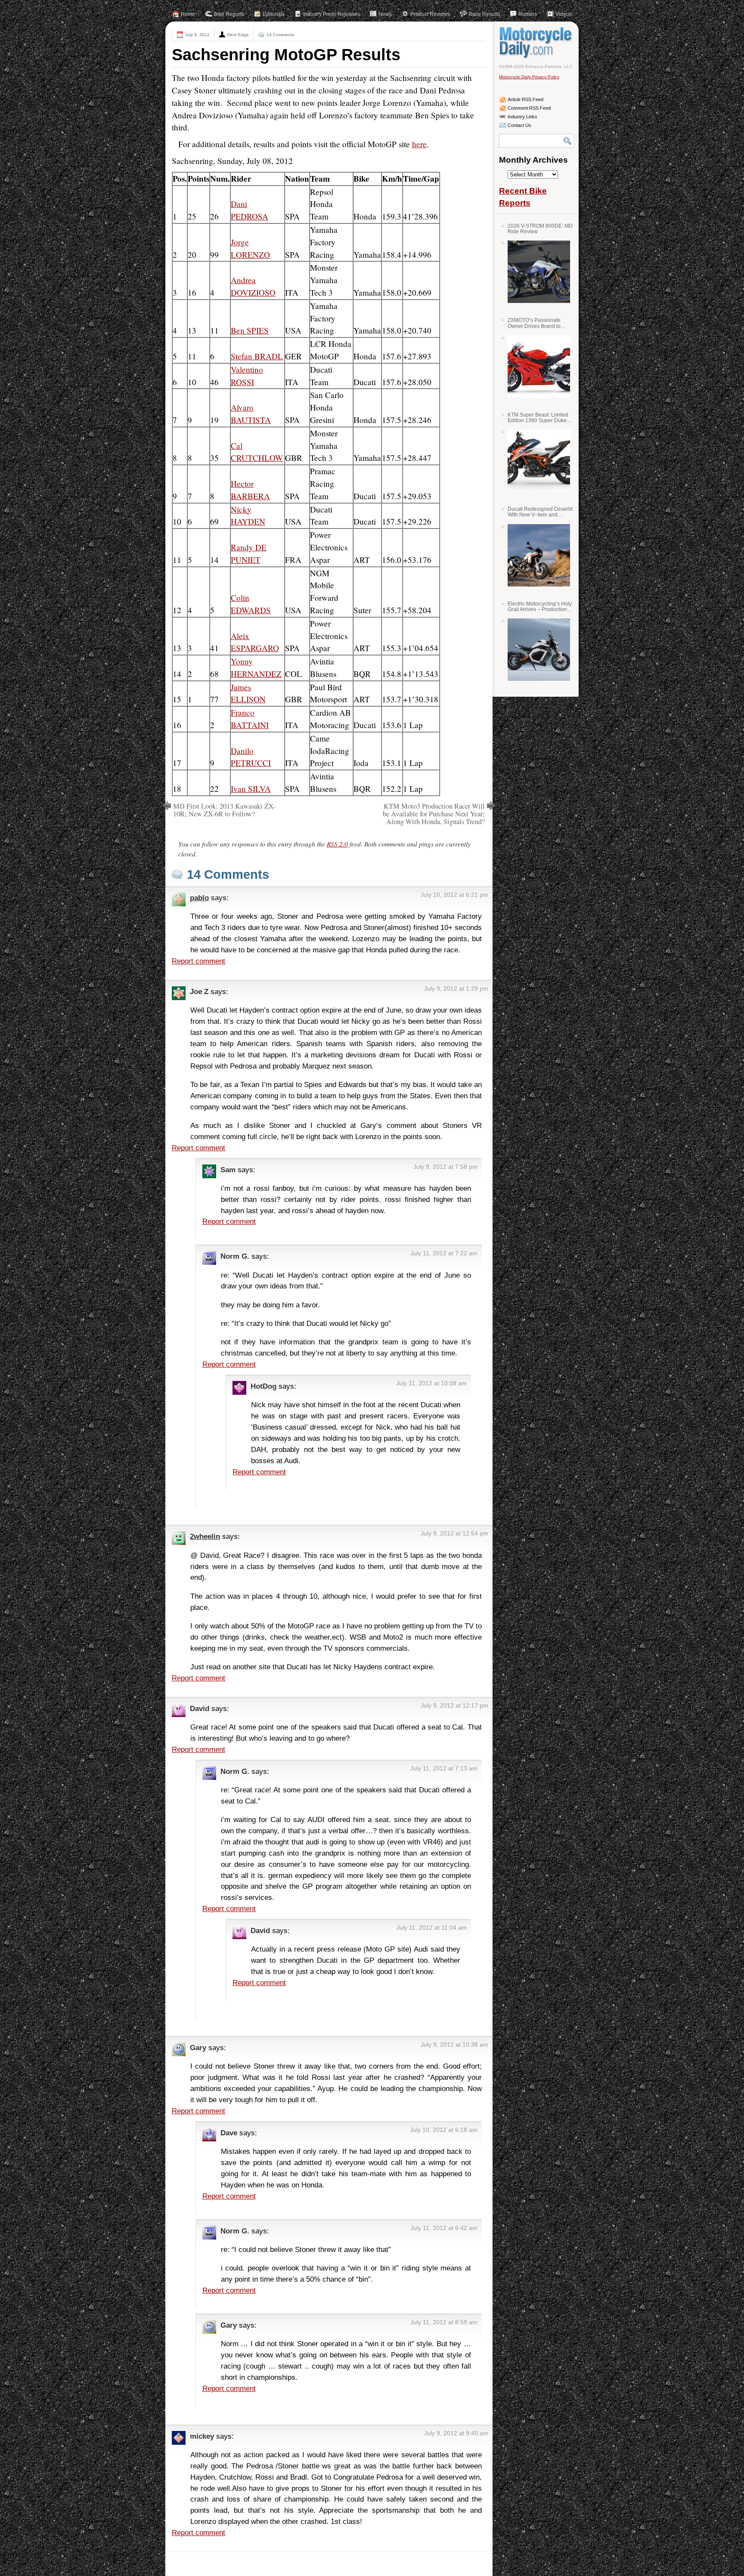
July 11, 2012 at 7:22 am (444, 1253)
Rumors (528, 14)
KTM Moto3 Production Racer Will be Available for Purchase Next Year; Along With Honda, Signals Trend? (434, 814)
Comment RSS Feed (529, 108)
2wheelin (205, 1536)
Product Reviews (430, 14)
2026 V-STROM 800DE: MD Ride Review (540, 229)
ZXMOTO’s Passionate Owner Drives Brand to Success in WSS (534, 323)
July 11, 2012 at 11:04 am (432, 1927)
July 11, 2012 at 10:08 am (431, 1383)
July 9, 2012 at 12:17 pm (454, 1705)
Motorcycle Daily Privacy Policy (529, 77)
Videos (564, 14)
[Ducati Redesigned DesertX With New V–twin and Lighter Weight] (536, 555)
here (419, 144)
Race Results (484, 14)
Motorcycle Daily (537, 43)
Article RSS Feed (525, 99)
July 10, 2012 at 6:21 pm (454, 895)
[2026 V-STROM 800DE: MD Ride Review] (536, 272)
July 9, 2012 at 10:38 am (454, 2045)
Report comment (198, 961)
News (385, 14)
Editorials (274, 14)
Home (188, 14)
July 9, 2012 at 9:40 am (456, 2433)
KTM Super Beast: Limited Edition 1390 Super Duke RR (538, 418)
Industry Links (522, 117)
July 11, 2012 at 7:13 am (444, 1768)
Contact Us (519, 125)
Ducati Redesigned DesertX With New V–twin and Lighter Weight (540, 512)
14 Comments (280, 35)
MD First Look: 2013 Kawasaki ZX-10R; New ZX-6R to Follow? (224, 810)
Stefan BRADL (257, 356)
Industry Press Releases (332, 14)
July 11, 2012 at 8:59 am (444, 2322)
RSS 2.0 (337, 844)
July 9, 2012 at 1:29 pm (456, 988)
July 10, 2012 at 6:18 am (444, 2130)
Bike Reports (229, 14)
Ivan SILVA (251, 789)
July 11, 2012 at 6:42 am (444, 2228)
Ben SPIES (250, 330)
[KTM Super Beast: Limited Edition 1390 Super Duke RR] (536, 461)
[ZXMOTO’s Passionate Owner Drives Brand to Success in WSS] (536, 366)
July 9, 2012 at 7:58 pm (445, 1167)
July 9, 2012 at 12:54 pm (454, 1533)
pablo (199, 898)
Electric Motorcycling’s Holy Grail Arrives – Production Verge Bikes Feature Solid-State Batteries (540, 607)
